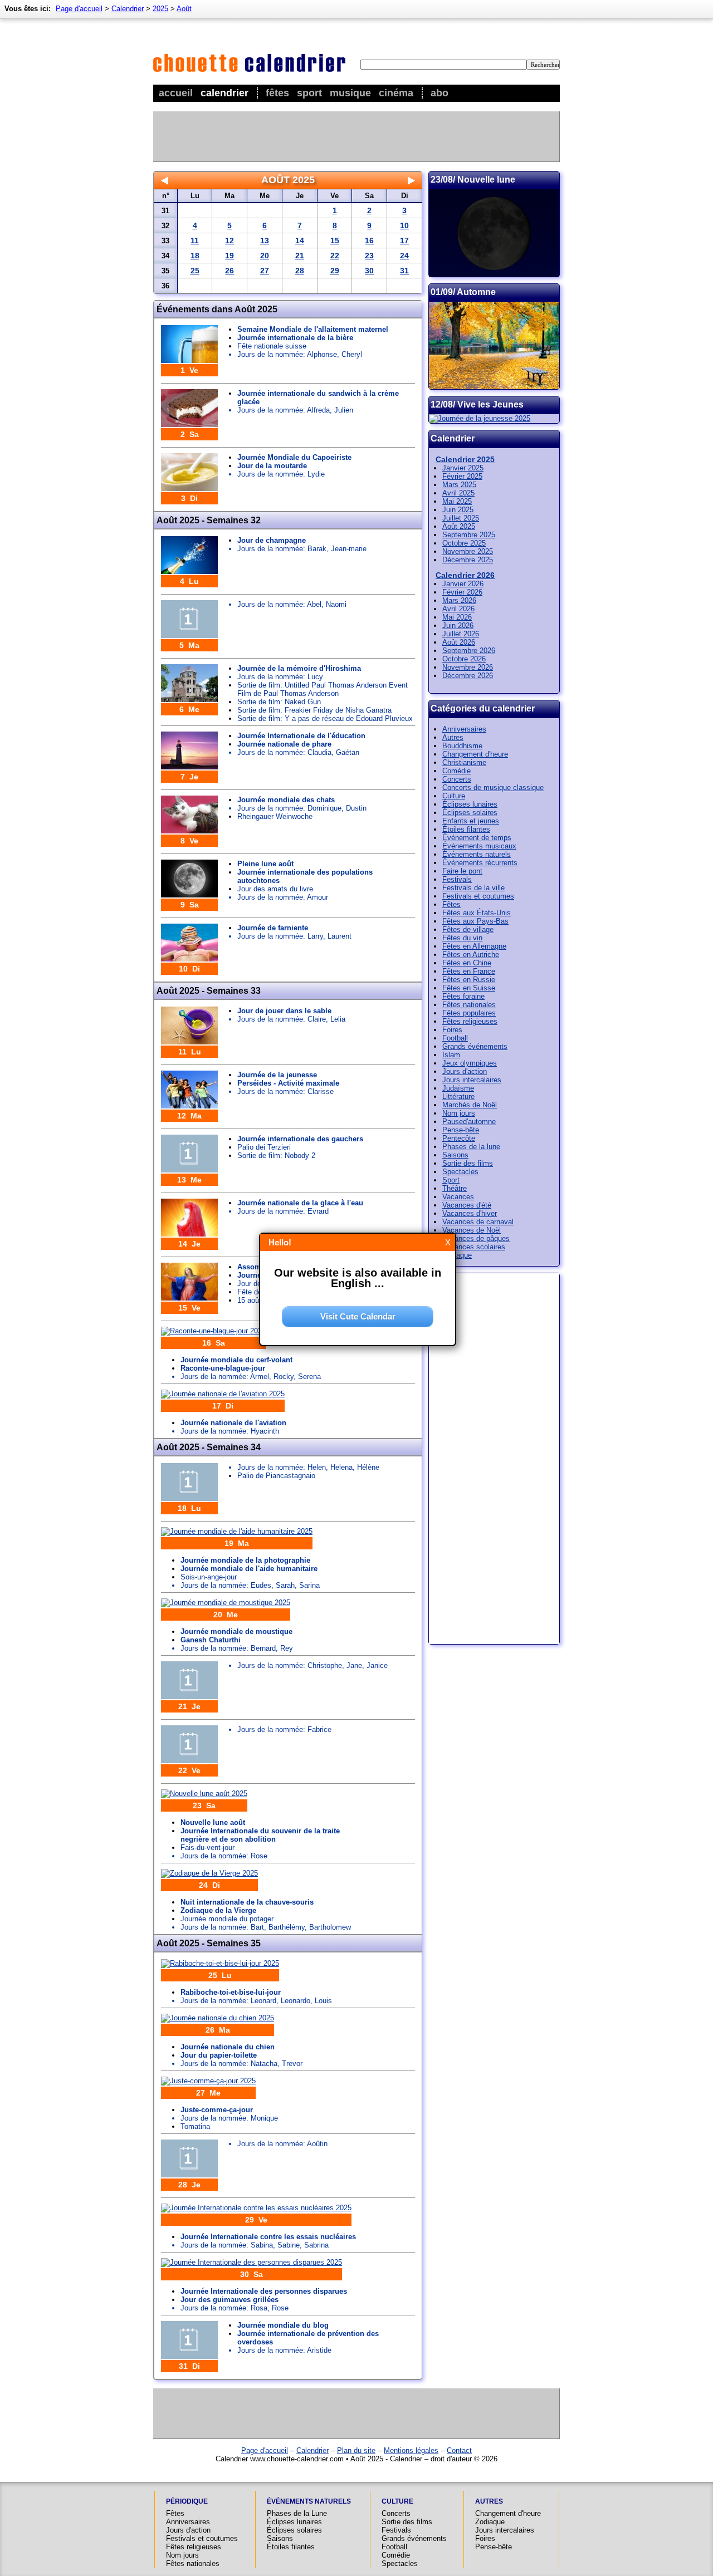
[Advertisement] (356, 136)
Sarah (285, 1585)
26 (229, 271)
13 (265, 241)
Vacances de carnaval (478, 1222)
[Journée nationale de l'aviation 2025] (223, 1394)
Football (455, 1038)
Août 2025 (459, 526)
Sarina (309, 1585)
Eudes (261, 1585)
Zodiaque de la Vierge (218, 1910)
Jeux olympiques (470, 1063)
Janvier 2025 (463, 468)
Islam (451, 1055)
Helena (341, 1467)
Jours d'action (465, 1071)
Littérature (458, 1096)
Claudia (319, 752)
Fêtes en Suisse (469, 988)
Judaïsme (458, 1088)
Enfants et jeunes (471, 821)
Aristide (319, 2350)
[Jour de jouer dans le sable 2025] (189, 1042)
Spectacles (460, 1172)
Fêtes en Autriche (471, 955)
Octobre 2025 (464, 543)
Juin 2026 (458, 625)
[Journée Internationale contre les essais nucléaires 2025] (256, 2208)
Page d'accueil (79, 9)
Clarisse (321, 1091)
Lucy (315, 677)
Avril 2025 (458, 493)
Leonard (263, 2001)
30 (369, 271)
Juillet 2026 (461, 634)
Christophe (325, 1665)
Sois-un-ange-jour (209, 1577)
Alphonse (322, 354)
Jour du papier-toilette (219, 2055)
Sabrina (316, 2245)
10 (404, 225)
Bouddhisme (462, 746)
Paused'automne (469, 1122)
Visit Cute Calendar (358, 1316)
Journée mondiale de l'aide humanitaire (249, 1569)
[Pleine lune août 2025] (189, 895)
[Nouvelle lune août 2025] (204, 1794)
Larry (315, 936)
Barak (317, 549)
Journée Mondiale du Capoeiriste (294, 457)
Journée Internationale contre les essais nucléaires (268, 2237)
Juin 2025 (458, 510)
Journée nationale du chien (228, 2047)
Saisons (455, 1155)
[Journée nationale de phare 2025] (189, 767)
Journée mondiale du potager (227, 1919)
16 (369, 241)
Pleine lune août (265, 864)
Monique (264, 2118)
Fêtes (277, 93)
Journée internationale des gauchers (300, 1139)
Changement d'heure (475, 754)
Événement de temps (477, 838)
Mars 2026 (459, 600)
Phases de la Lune (297, 2513)
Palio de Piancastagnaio (276, 1476)
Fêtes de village (468, 929)
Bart (257, 1927)
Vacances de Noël (472, 1230)
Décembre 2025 (468, 560)
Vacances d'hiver (470, 1213)
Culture (454, 796)
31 (404, 271)
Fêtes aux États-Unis (477, 913)
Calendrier (224, 93)
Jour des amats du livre (275, 889)
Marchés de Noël (470, 1105)
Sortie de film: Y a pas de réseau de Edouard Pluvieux (325, 718)
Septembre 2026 (469, 651)
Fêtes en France (469, 971)
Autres (453, 737)
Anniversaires (464, 729)
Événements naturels (477, 854)
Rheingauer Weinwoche (275, 816)
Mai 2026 (457, 617)
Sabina (262, 2245)
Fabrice (319, 1729)
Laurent (340, 936)
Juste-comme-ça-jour (217, 2110)
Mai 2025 (457, 501)
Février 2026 (462, 592)
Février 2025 (462, 476)
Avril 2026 (458, 609)
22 (335, 256)
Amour (318, 897)
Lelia (338, 1019)
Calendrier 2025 (465, 459)
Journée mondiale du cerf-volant (236, 1360)
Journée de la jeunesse (277, 1075)
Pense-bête (461, 1130)
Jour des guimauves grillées (229, 2300)
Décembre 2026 (468, 676)
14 (300, 241)
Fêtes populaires (469, 1013)
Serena (309, 1377)
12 (229, 241)
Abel (314, 604)
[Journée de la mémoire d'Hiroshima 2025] (189, 700)
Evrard (318, 1211)
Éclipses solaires (470, 813)
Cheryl (352, 354)
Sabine (289, 2245)
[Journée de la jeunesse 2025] (189, 1106)
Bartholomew (330, 1927)
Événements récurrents (480, 863)
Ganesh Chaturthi (211, 1640)
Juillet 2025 (461, 518)
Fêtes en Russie (469, 980)
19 (229, 256)
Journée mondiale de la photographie (245, 1560)
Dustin (356, 808)
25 (195, 271)
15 (335, 241)
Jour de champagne (272, 540)
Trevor (292, 2064)
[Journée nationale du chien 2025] (218, 2018)
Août (184, 9)
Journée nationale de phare (284, 744)
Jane (354, 1665)
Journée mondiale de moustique (236, 1632)
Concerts (457, 779)
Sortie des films (468, 1163)
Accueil (176, 93)
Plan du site (356, 2450)
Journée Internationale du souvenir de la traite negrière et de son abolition (260, 1835)
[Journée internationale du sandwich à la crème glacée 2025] (189, 425)
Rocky (284, 1377)
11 (195, 241)
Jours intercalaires (472, 1080)
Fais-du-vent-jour (207, 1848)
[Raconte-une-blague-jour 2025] (213, 1331)
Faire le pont (462, 871)
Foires (452, 1030)
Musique (350, 93)
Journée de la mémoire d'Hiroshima (299, 668)
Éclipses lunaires (470, 804)
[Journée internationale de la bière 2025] (189, 360)
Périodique (187, 2501)
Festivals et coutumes (478, 896)
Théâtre (455, 1188)
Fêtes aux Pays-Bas (475, 921)
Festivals (457, 879)
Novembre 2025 (468, 551)
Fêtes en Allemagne (474, 946)
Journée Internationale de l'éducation (301, 736)
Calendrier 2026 (465, 575)
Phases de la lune (471, 1147)
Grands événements (475, 1046)
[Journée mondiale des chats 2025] (189, 831)
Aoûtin (317, 2144)
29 (335, 271)
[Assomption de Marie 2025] (189, 1298)
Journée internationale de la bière (295, 338)
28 (300, 271)
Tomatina (195, 2126)
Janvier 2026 (463, 584)
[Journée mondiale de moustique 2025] (226, 1603)
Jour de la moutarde (272, 466)
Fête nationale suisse (272, 346)
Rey (287, 1648)
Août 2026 (459, 642)
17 (404, 241)
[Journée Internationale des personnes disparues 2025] (251, 2262)
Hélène (368, 1467)
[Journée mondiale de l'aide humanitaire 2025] (237, 1531)
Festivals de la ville (473, 888)
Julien (344, 410)
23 (369, 256)
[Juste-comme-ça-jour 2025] (208, 2081)
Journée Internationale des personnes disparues (264, 2291)
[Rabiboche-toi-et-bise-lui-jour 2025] (220, 1963)
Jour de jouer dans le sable (284, 1011)
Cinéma (396, 93)
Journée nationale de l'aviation (233, 1423)
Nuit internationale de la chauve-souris (247, 1902)
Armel (260, 1377)
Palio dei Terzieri (264, 1147)
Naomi (336, 604)
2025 (160, 9)
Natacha (264, 2064)
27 (265, 271)
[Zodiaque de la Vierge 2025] (209, 1873)
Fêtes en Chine (467, 963)
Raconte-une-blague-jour (223, 1368)
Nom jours (459, 1113)
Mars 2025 (459, 485)
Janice (377, 1665)
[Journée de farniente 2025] (189, 959)
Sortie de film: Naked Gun (279, 702)
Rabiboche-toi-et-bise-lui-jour (231, 1992)
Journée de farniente (273, 928)
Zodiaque (457, 1255)
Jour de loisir (258, 1284)
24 (404, 256)
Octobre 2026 (464, 659)
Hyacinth (265, 1431)
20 (265, 256)
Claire (317, 1019)
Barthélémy (287, 1927)
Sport (309, 93)
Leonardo (296, 2001)
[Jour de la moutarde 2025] (189, 489)
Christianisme (464, 762)
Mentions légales (411, 2450)
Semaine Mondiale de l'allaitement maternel (313, 329)
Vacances (458, 1197)
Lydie (316, 474)
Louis (323, 2001)
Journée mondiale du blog (283, 2325)
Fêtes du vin (462, 938)
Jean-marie (349, 549)
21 (300, 256)
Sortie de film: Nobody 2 (276, 1155)
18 (195, 256)
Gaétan (348, 752)
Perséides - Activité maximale (288, 1083)
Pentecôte (459, 1138)
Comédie (456, 771)
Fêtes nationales (469, 1005)
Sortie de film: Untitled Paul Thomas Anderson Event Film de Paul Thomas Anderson (323, 689)
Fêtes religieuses (470, 1021)
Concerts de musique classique (493, 787)
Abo (439, 93)
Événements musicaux (479, 846)
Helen (317, 1467)
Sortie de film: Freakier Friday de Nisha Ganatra (314, 710)
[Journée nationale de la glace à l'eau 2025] (189, 1234)
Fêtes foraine (463, 996)
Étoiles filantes (466, 829)
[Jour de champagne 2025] (189, 571)
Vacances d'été (467, 1205)
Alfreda (318, 410)
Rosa (259, 2308)
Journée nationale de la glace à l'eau (300, 1203)
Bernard (263, 1648)
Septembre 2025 (469, 535)
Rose (259, 1856)
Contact (459, 2450)
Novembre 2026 (468, 667)
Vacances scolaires (474, 1247)
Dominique (324, 808)
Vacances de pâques (476, 1238)
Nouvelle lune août (213, 1822)
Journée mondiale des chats (286, 800)
